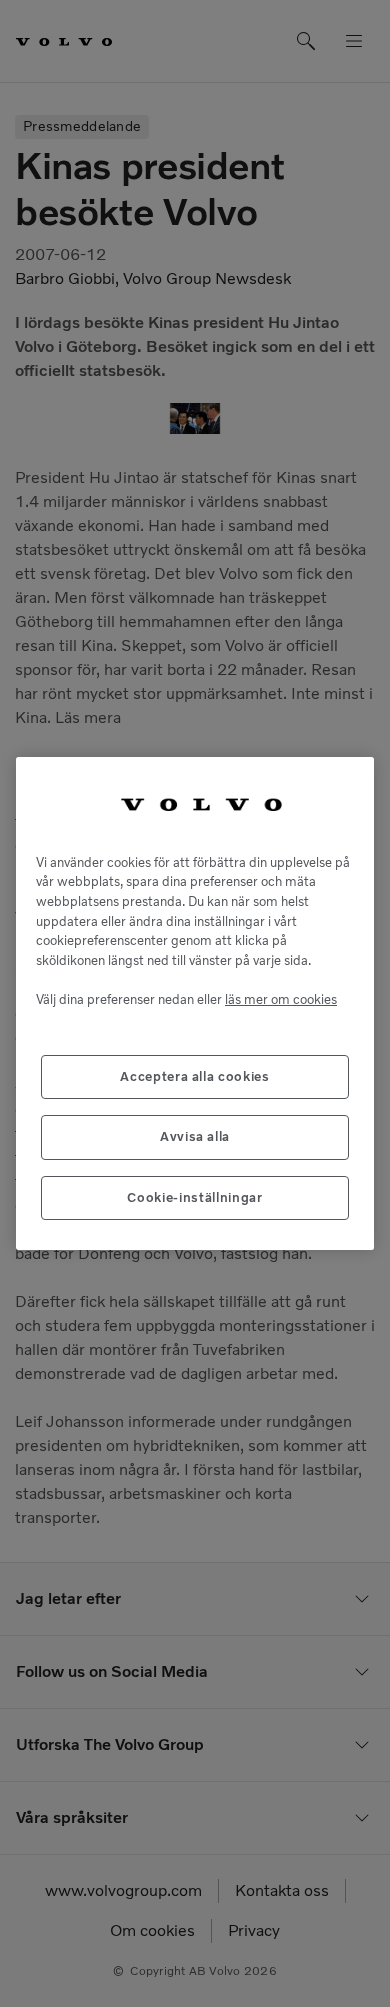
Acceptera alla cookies (194, 1076)
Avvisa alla (195, 1136)
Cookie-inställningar (194, 1197)
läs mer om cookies (281, 999)
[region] (195, 1003)
